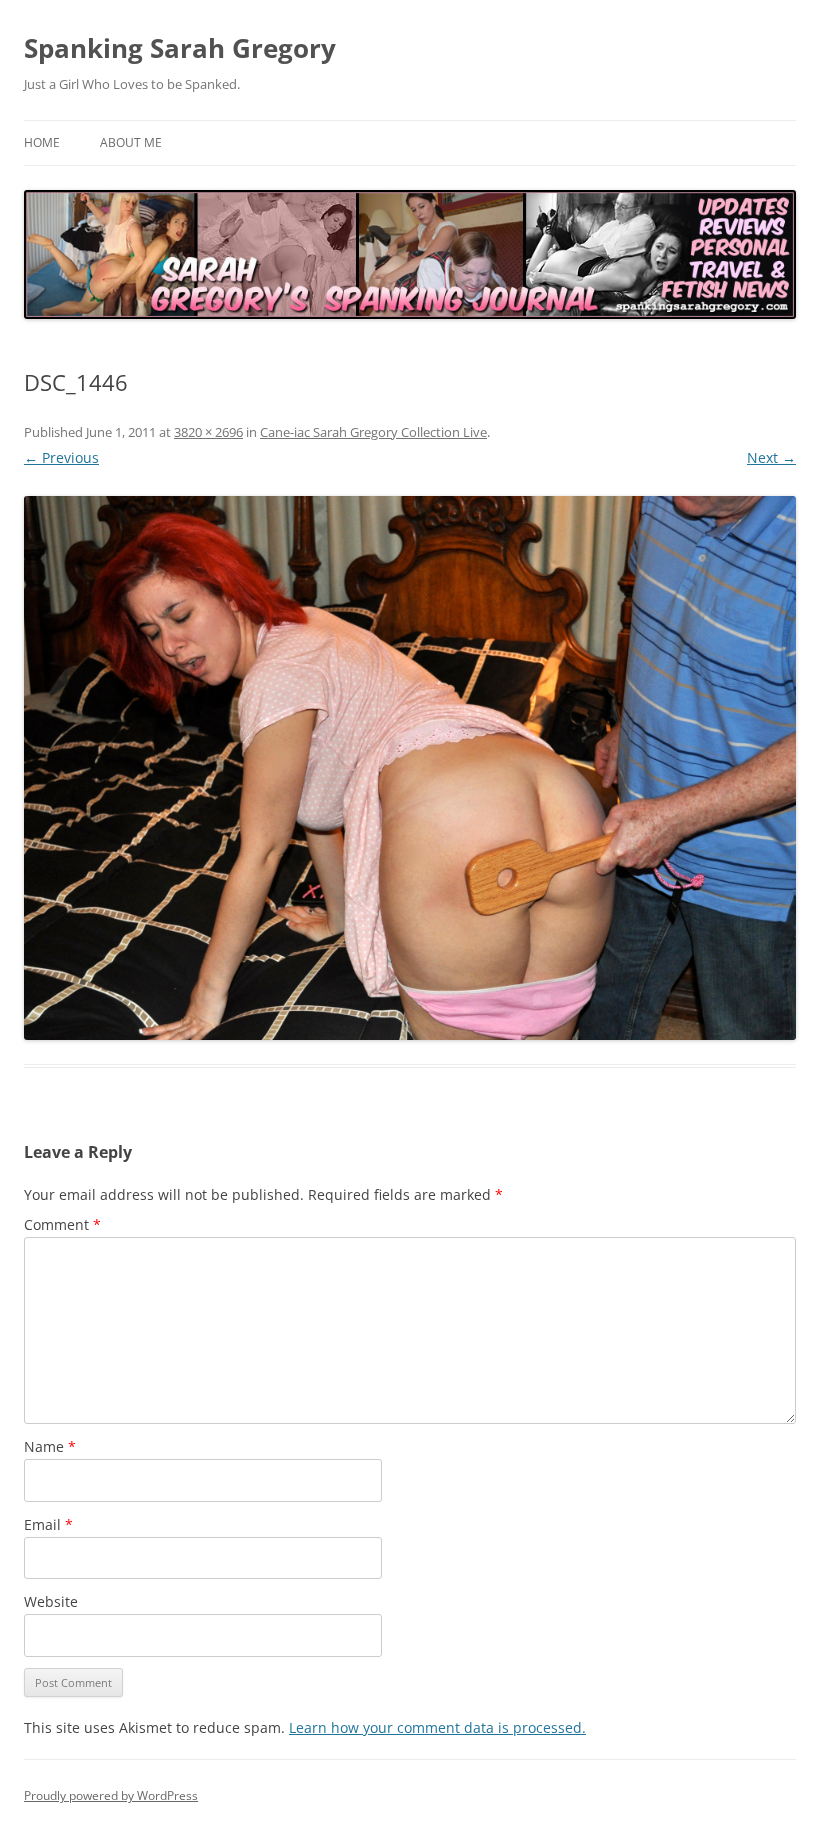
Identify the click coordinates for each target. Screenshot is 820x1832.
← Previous (61, 457)
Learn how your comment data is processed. (437, 1727)
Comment (62, 1224)
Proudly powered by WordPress (111, 1795)
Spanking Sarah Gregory (180, 48)
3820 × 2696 (208, 432)
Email (48, 1524)
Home (42, 142)
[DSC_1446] (410, 768)
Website (51, 1601)
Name (50, 1446)
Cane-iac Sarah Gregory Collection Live (373, 432)
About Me (131, 142)
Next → (771, 457)
